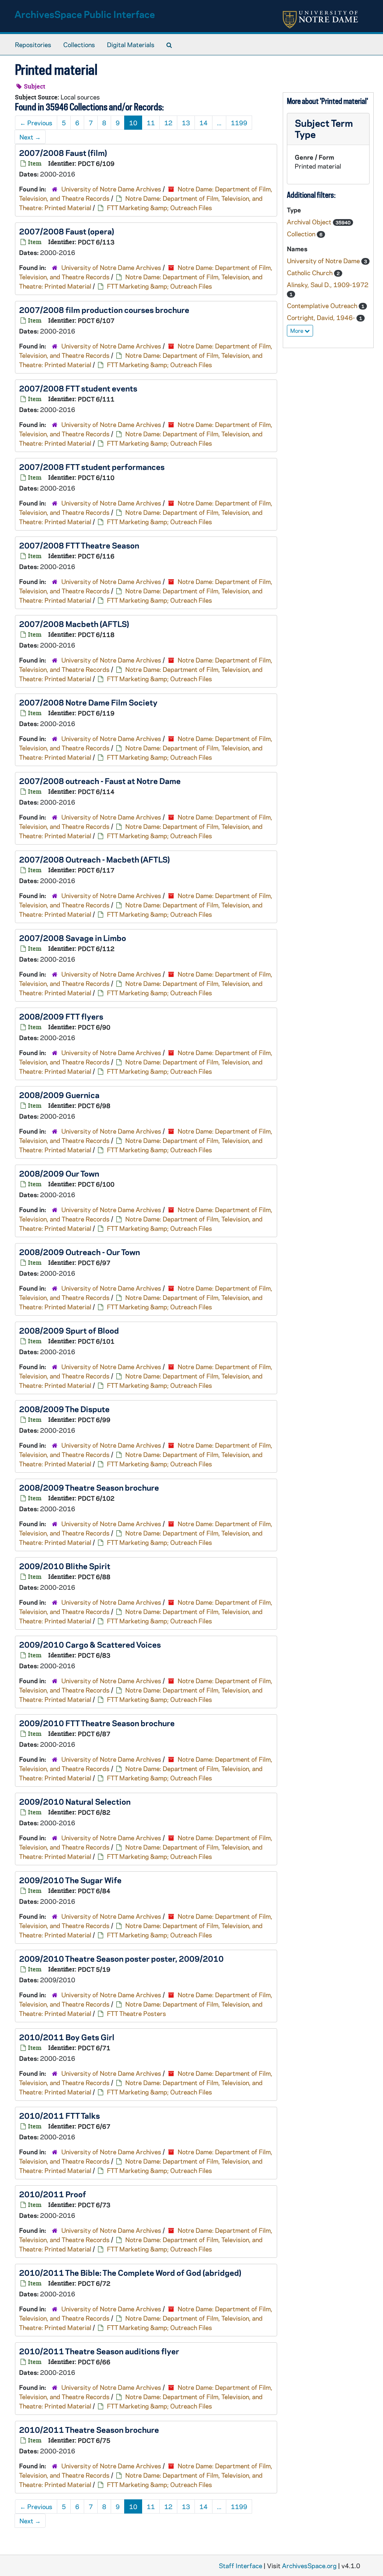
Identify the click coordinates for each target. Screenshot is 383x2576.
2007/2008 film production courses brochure (104, 310)
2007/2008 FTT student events (78, 388)
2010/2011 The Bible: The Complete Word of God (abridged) (130, 2272)
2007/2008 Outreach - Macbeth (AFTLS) (94, 859)
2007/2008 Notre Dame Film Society (88, 702)
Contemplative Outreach (323, 305)
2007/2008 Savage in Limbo (73, 938)
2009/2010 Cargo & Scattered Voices (90, 1644)
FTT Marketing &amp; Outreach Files (160, 208)
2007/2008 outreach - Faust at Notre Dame (100, 781)
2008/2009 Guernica (59, 1095)
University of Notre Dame (324, 261)
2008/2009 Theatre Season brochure (89, 1487)
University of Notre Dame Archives (111, 189)
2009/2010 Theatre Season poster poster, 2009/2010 (121, 1958)
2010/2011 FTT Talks (59, 2115)
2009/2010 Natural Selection (75, 1801)
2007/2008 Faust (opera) (67, 231)
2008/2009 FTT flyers (61, 1016)
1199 (239, 123)
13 (186, 123)
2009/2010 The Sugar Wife (70, 1880)
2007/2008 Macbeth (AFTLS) (74, 624)
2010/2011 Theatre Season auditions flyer (99, 2351)
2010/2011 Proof (53, 2194)
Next (30, 137)
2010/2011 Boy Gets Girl (67, 2037)
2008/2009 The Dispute (64, 1409)
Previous (36, 123)
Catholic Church (310, 273)
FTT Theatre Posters (137, 2013)
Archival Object (310, 222)
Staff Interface (240, 2566)
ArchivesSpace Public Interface (85, 14)
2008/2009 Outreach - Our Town (79, 1252)
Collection (302, 234)
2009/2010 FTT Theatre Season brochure (97, 1723)
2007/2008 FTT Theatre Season (79, 545)
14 (203, 123)
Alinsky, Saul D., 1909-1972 (328, 285)
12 (168, 123)
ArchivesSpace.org (309, 2566)
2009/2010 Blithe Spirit (65, 1566)
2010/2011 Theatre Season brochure (89, 2429)
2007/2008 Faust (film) (63, 153)
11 (151, 123)
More (297, 331)
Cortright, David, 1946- (322, 317)
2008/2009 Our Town (59, 1173)
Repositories (33, 44)
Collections (79, 44)
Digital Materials (131, 44)
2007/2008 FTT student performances (92, 467)
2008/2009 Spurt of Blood (69, 1330)
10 (133, 123)
